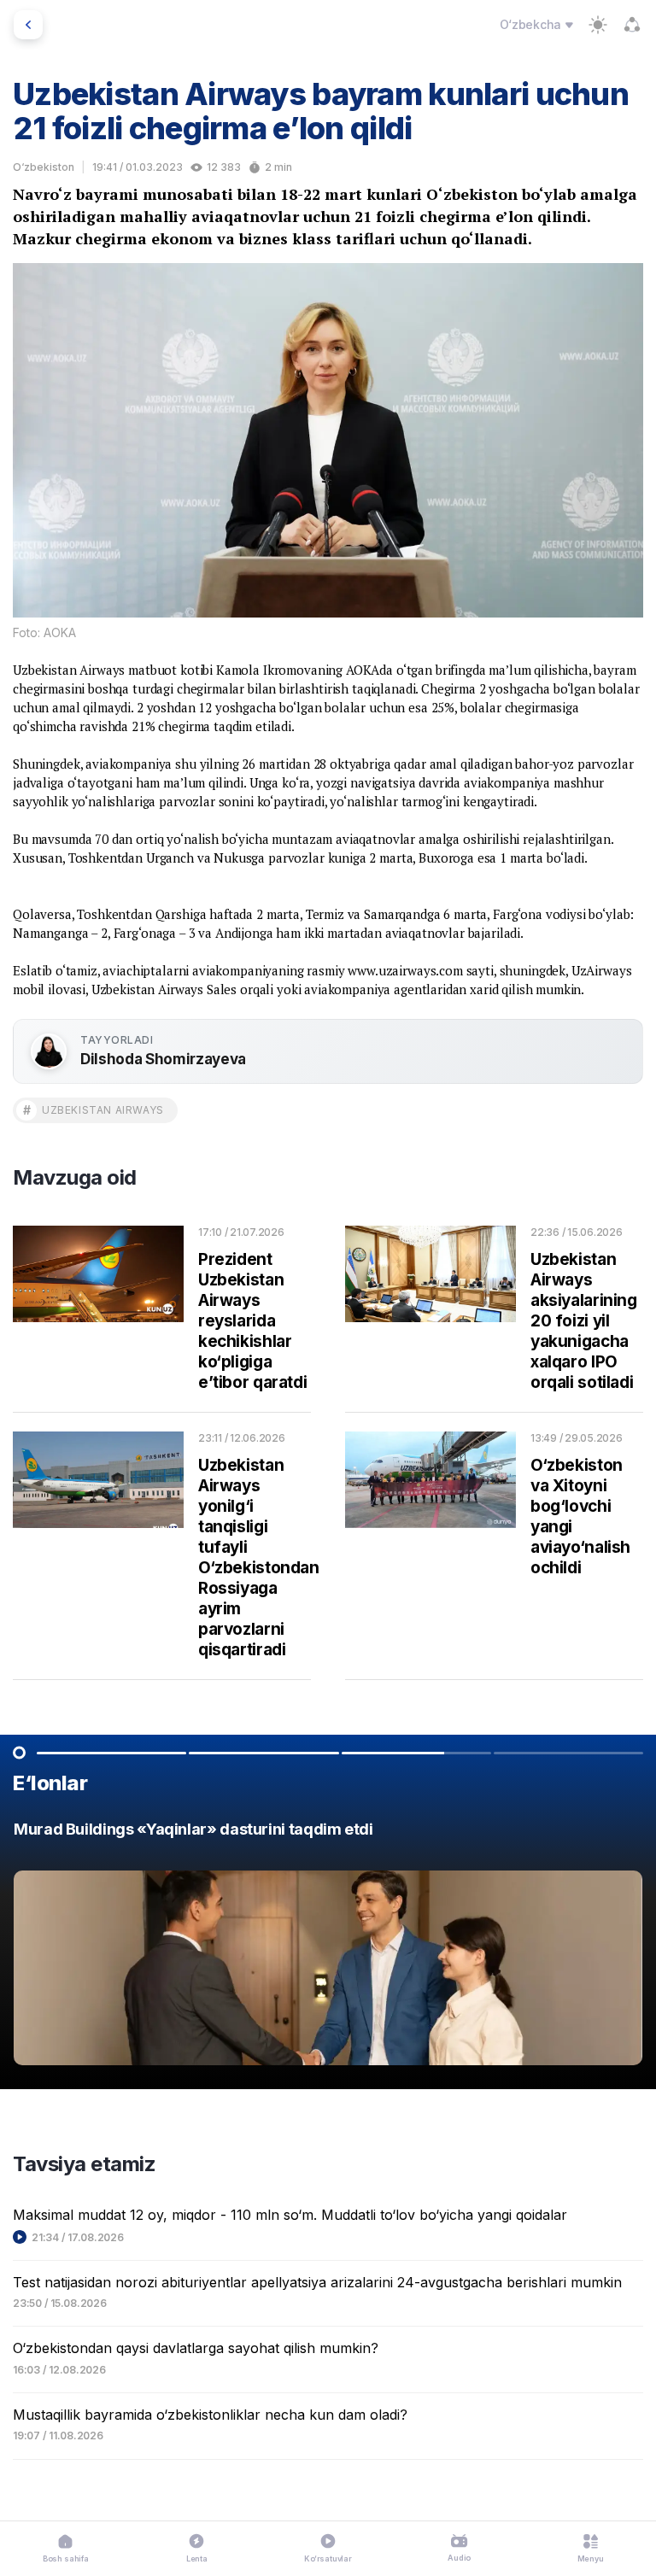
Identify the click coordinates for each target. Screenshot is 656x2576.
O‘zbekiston (44, 167)
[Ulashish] (632, 25)
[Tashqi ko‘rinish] (598, 25)
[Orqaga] (28, 25)
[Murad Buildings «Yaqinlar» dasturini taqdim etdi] (328, 1948)
